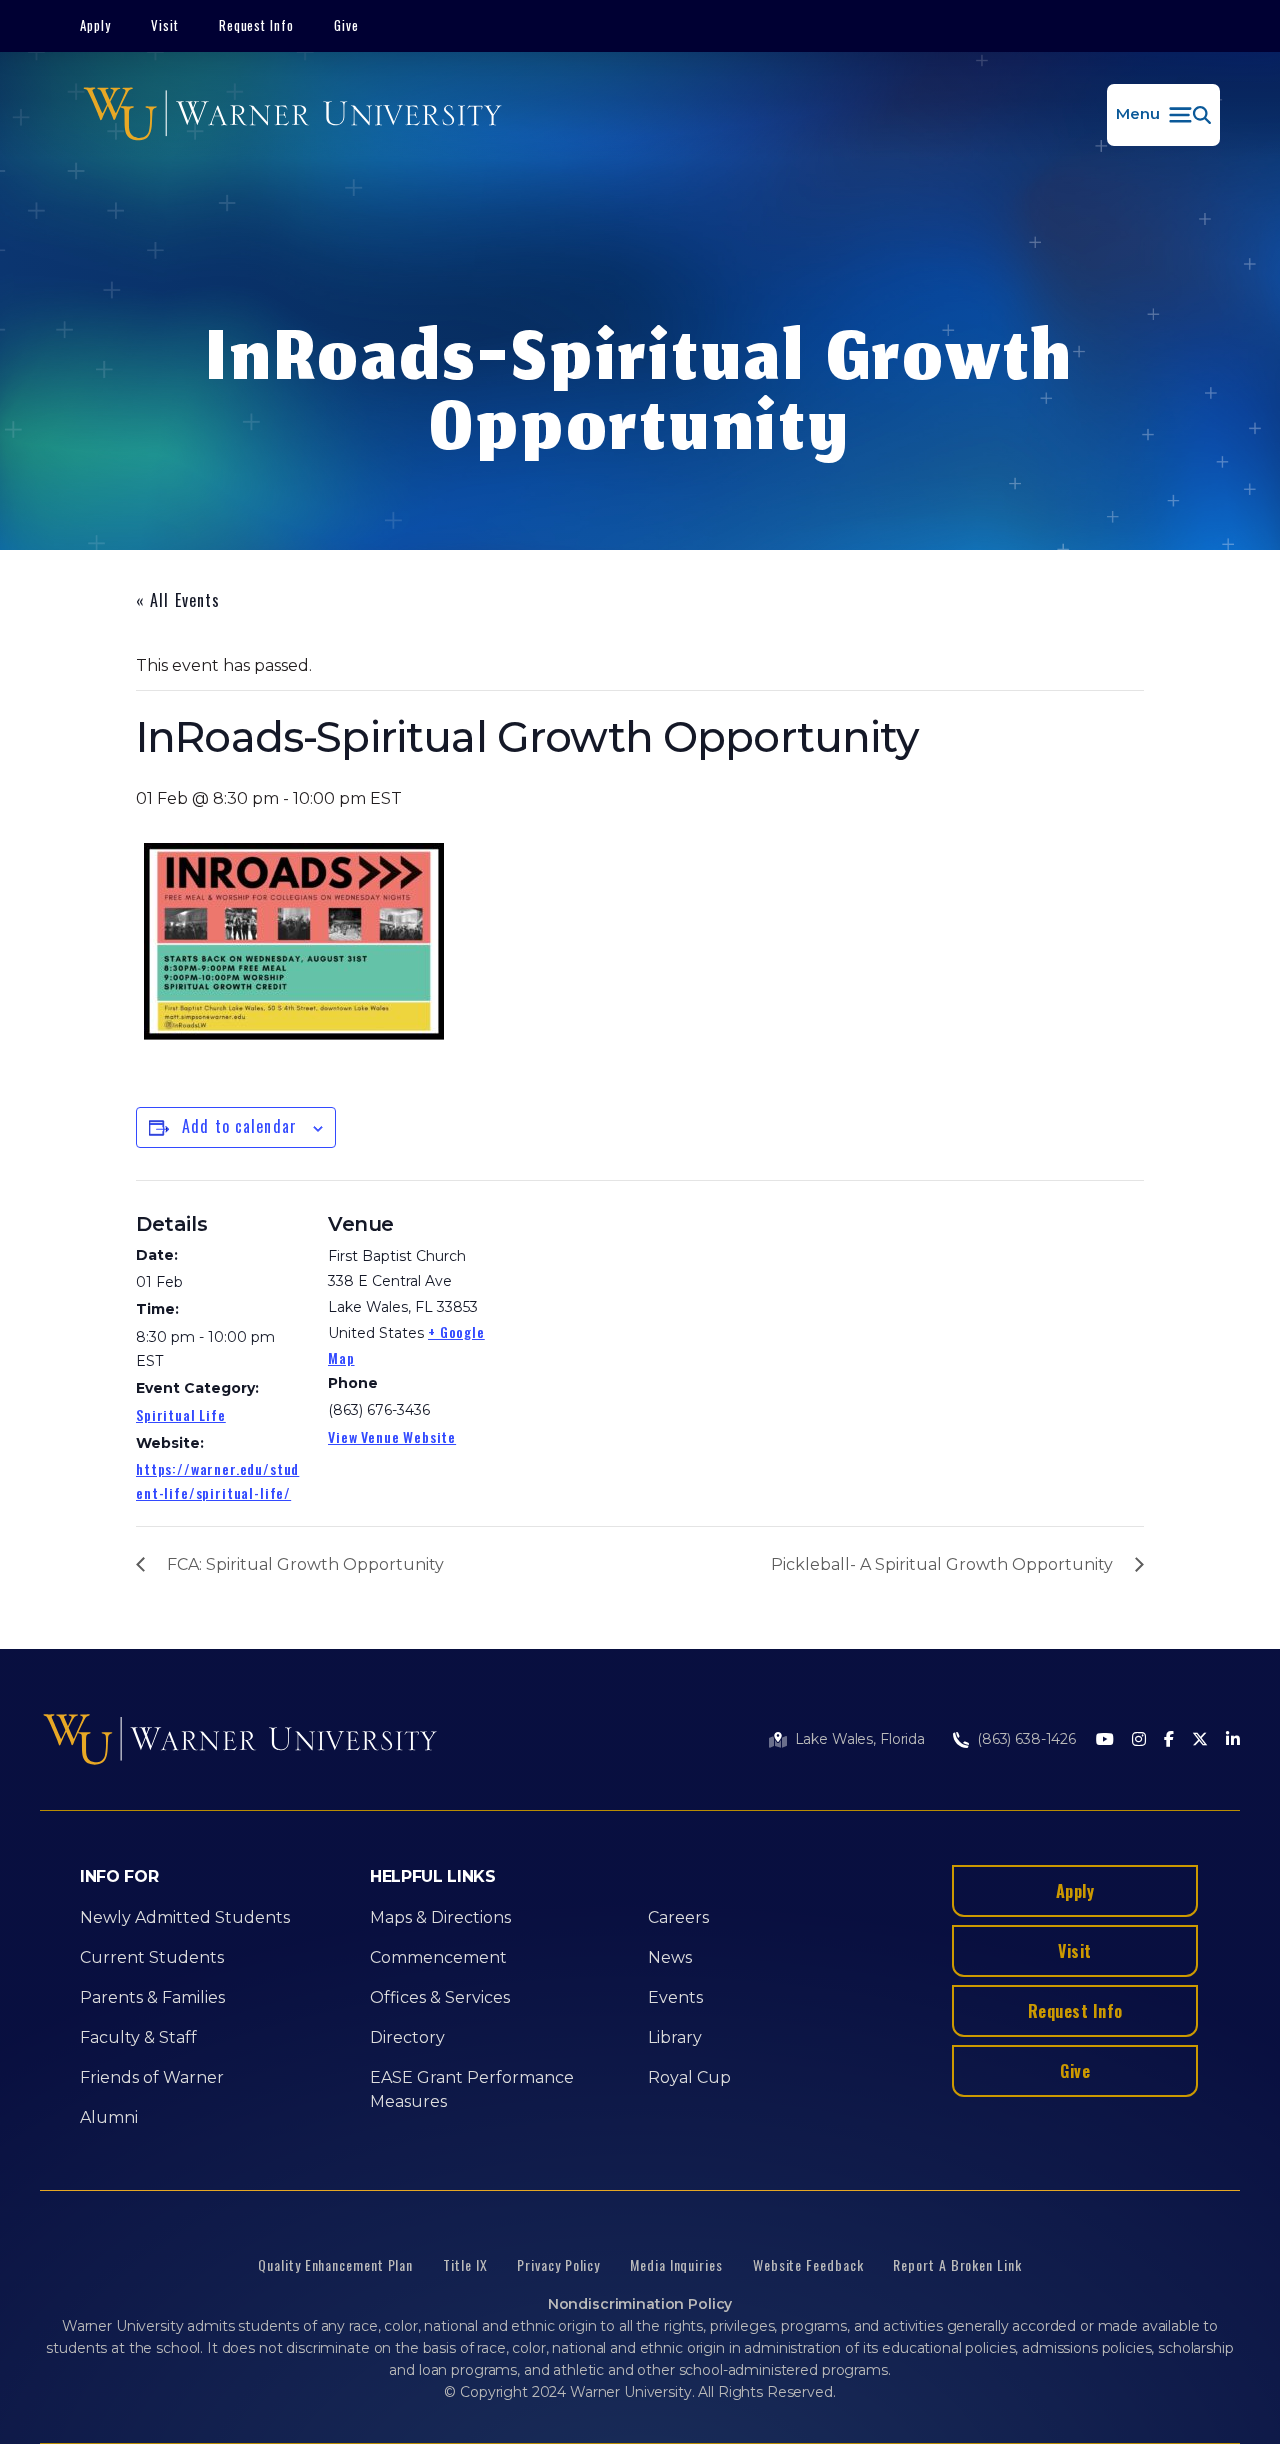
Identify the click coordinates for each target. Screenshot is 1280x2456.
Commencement (438, 1957)
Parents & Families (152, 1997)
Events (675, 1997)
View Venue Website (392, 1436)
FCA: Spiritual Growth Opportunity (305, 1564)
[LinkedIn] (1233, 1740)
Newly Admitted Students (185, 1917)
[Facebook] (1169, 1740)
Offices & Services (440, 1997)
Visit (165, 25)
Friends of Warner (152, 2077)
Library (675, 2037)
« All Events (178, 600)
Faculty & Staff (138, 2037)
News (670, 1957)
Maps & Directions (440, 1917)
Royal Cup (689, 2077)
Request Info (257, 25)
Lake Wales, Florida (860, 1739)
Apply (95, 25)
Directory (407, 2037)
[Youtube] (1105, 1740)
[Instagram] (1139, 1740)
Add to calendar (239, 1126)
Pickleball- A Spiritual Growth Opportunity (942, 1564)
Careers (678, 1917)
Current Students (152, 1957)
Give (346, 25)
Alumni (109, 2117)
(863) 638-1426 (1026, 1739)
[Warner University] (292, 115)
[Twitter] (1200, 1740)
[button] (1163, 115)
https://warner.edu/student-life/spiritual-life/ (217, 1480)
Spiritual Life (181, 1414)
